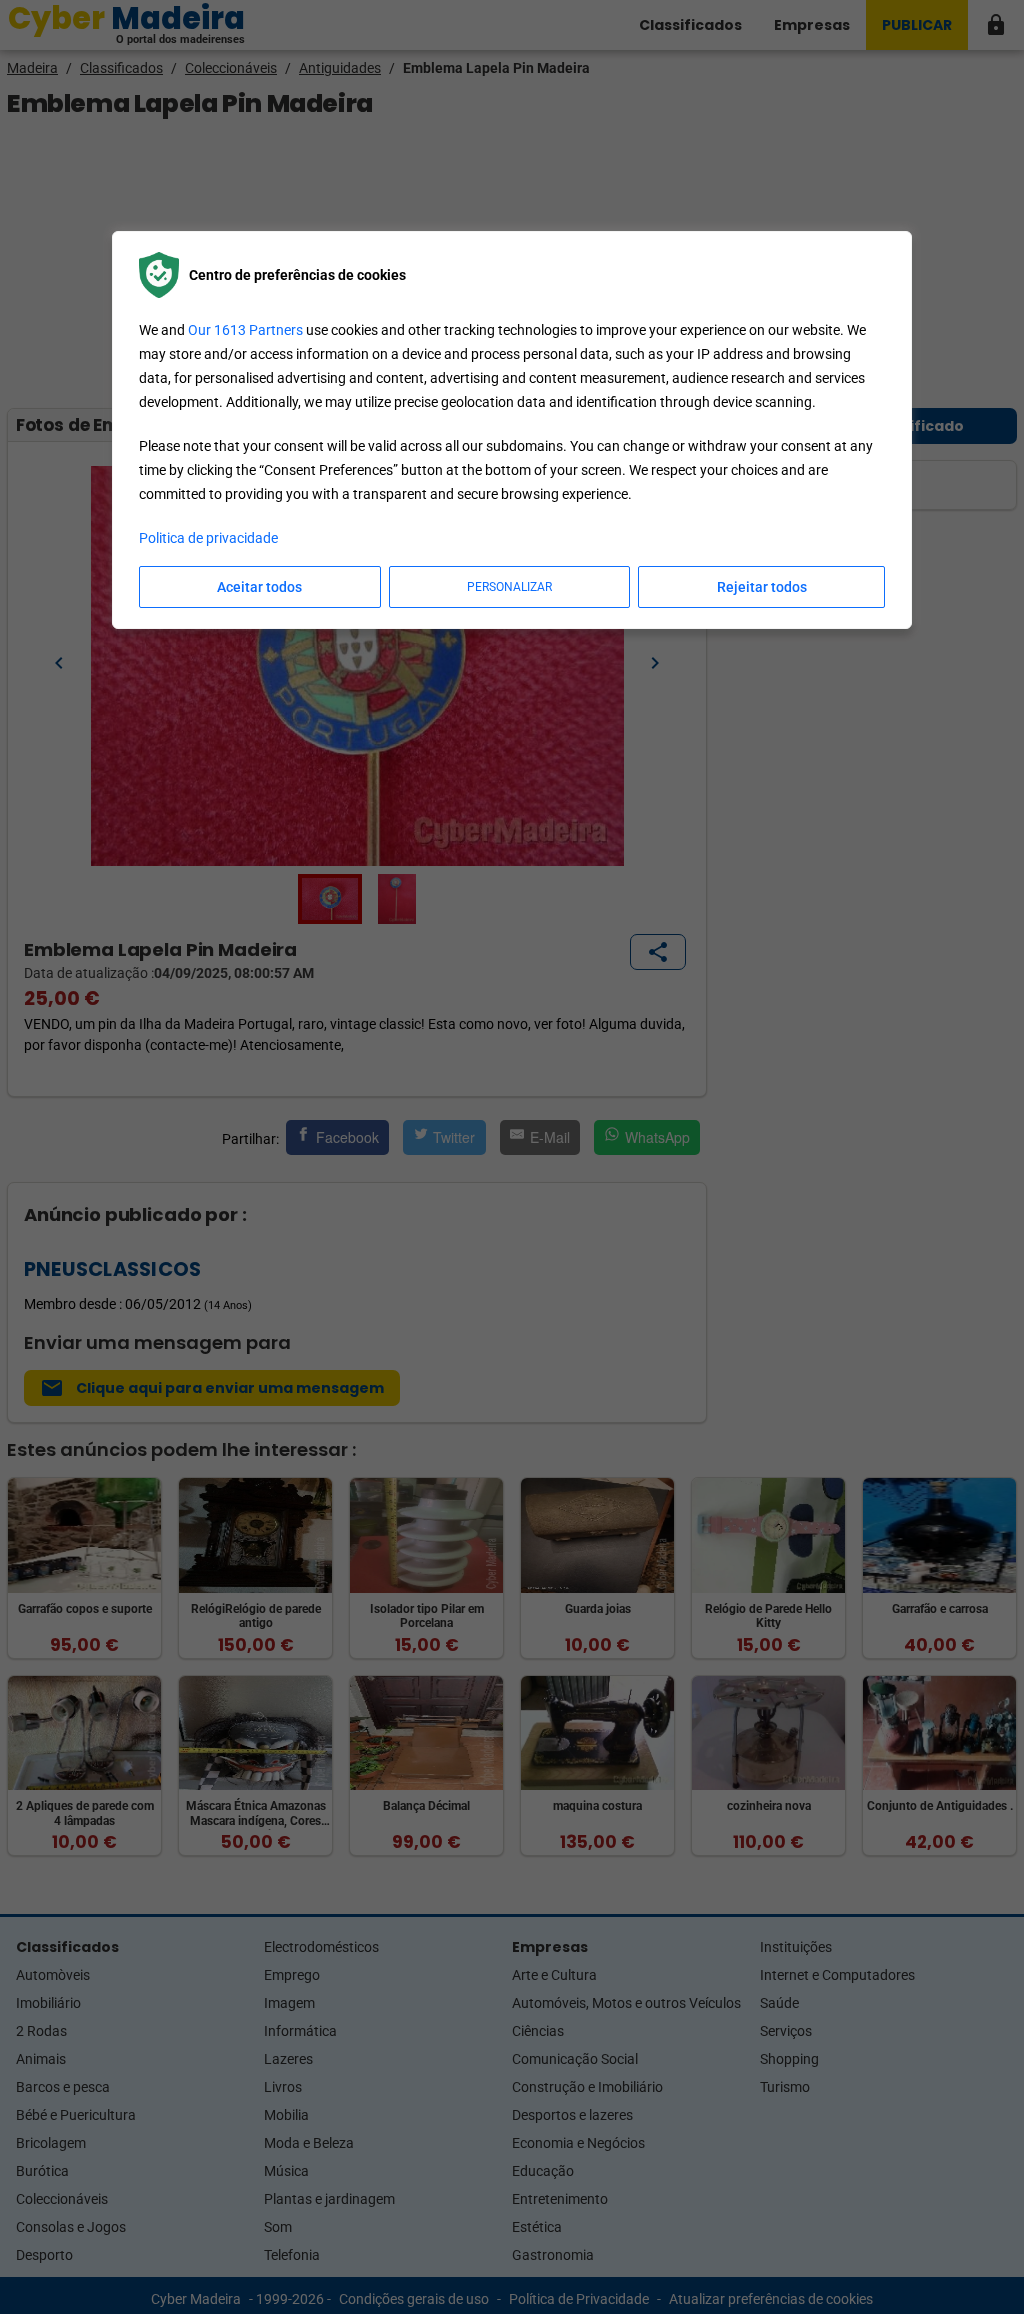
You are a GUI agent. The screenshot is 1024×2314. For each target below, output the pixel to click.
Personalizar (509, 587)
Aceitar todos (259, 587)
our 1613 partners (245, 330)
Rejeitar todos (762, 587)
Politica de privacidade (208, 538)
